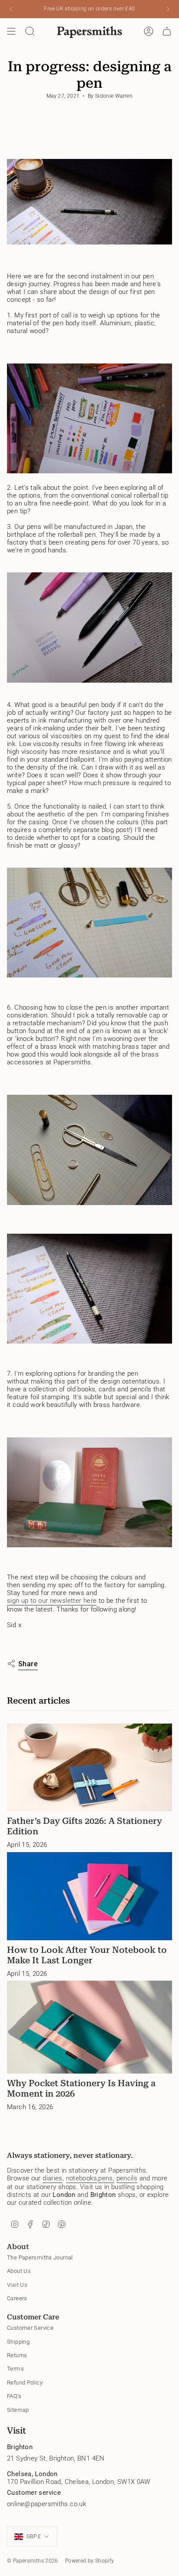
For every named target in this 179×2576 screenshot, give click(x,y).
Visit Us (17, 2285)
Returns (17, 2355)
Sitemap (18, 2410)
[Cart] (167, 31)
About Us (19, 2271)
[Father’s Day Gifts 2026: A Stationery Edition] (89, 1768)
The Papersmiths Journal (40, 2257)
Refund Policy (25, 2383)
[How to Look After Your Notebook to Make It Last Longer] (89, 1896)
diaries (53, 2178)
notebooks (81, 2178)
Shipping (18, 2342)
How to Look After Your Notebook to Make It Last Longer (87, 1955)
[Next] (168, 9)
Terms (15, 2369)
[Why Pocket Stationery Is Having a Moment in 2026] (89, 2027)
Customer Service (30, 2328)
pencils (127, 2178)
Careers (17, 2298)
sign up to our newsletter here (52, 1601)
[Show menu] (11, 31)
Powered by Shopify (90, 2561)
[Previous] (11, 9)
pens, (106, 2178)
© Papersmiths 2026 (33, 2561)
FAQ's (14, 2396)
